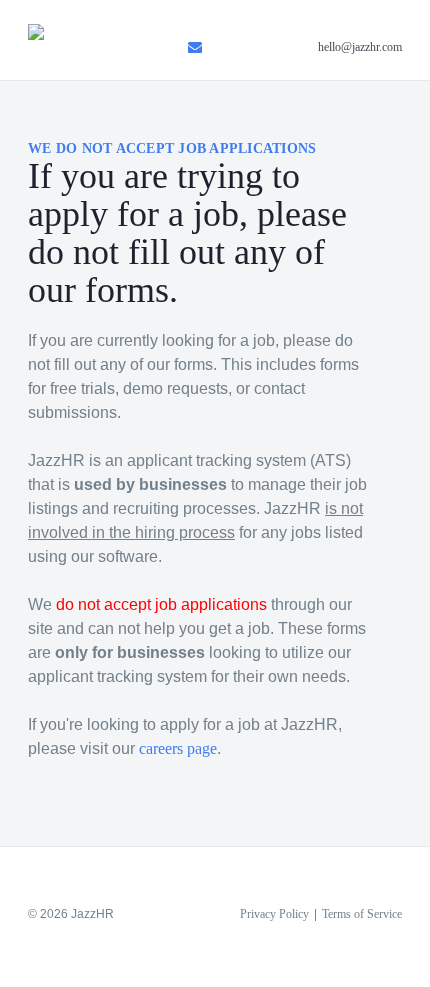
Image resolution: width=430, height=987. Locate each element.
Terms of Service (362, 914)
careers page (178, 748)
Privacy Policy (274, 914)
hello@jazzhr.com (360, 47)
